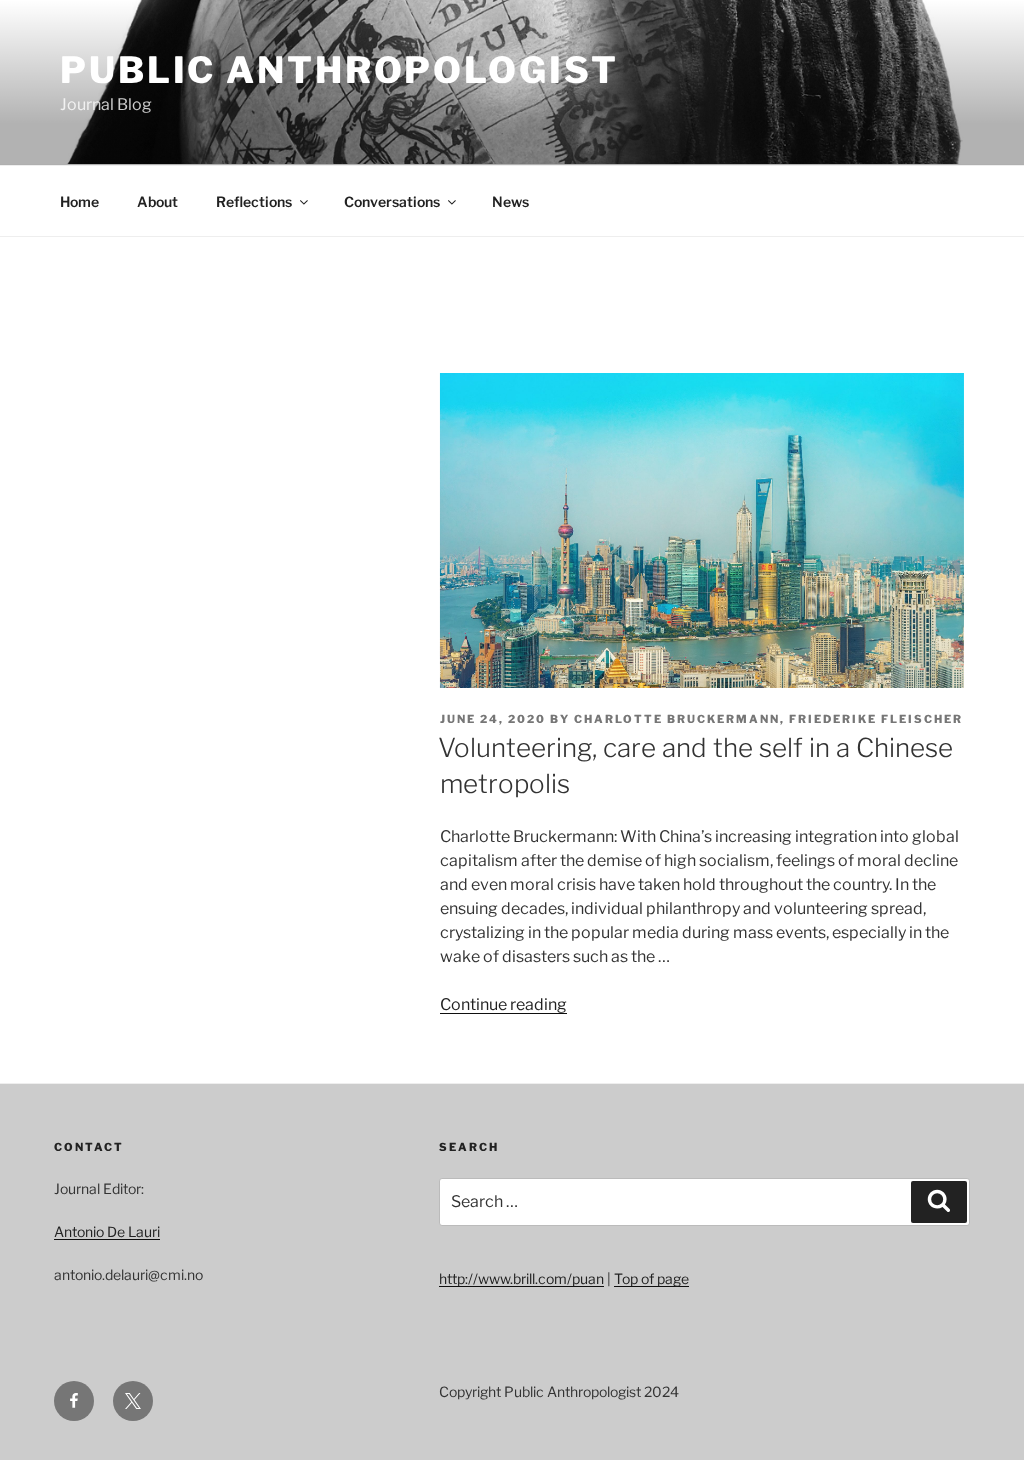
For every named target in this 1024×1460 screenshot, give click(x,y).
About (157, 201)
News (510, 201)
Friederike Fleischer (876, 719)
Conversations (392, 201)
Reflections (254, 201)
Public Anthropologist (339, 70)
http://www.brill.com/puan (521, 1278)
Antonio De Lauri (107, 1231)
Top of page (651, 1278)
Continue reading (503, 1004)
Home (79, 201)
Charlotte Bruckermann (677, 719)
